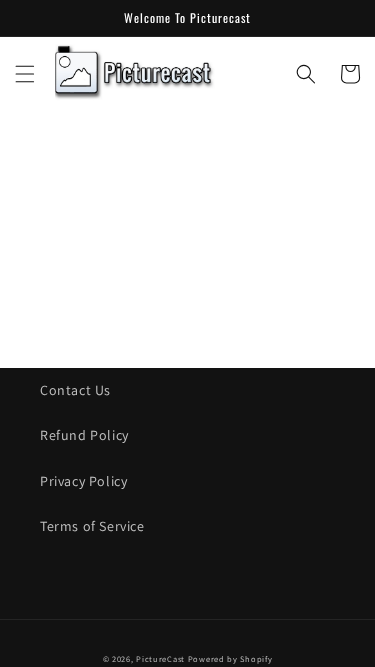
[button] (25, 74)
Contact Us (75, 390)
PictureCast (160, 658)
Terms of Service (92, 526)
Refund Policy (84, 435)
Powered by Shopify (230, 658)
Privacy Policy (83, 481)
